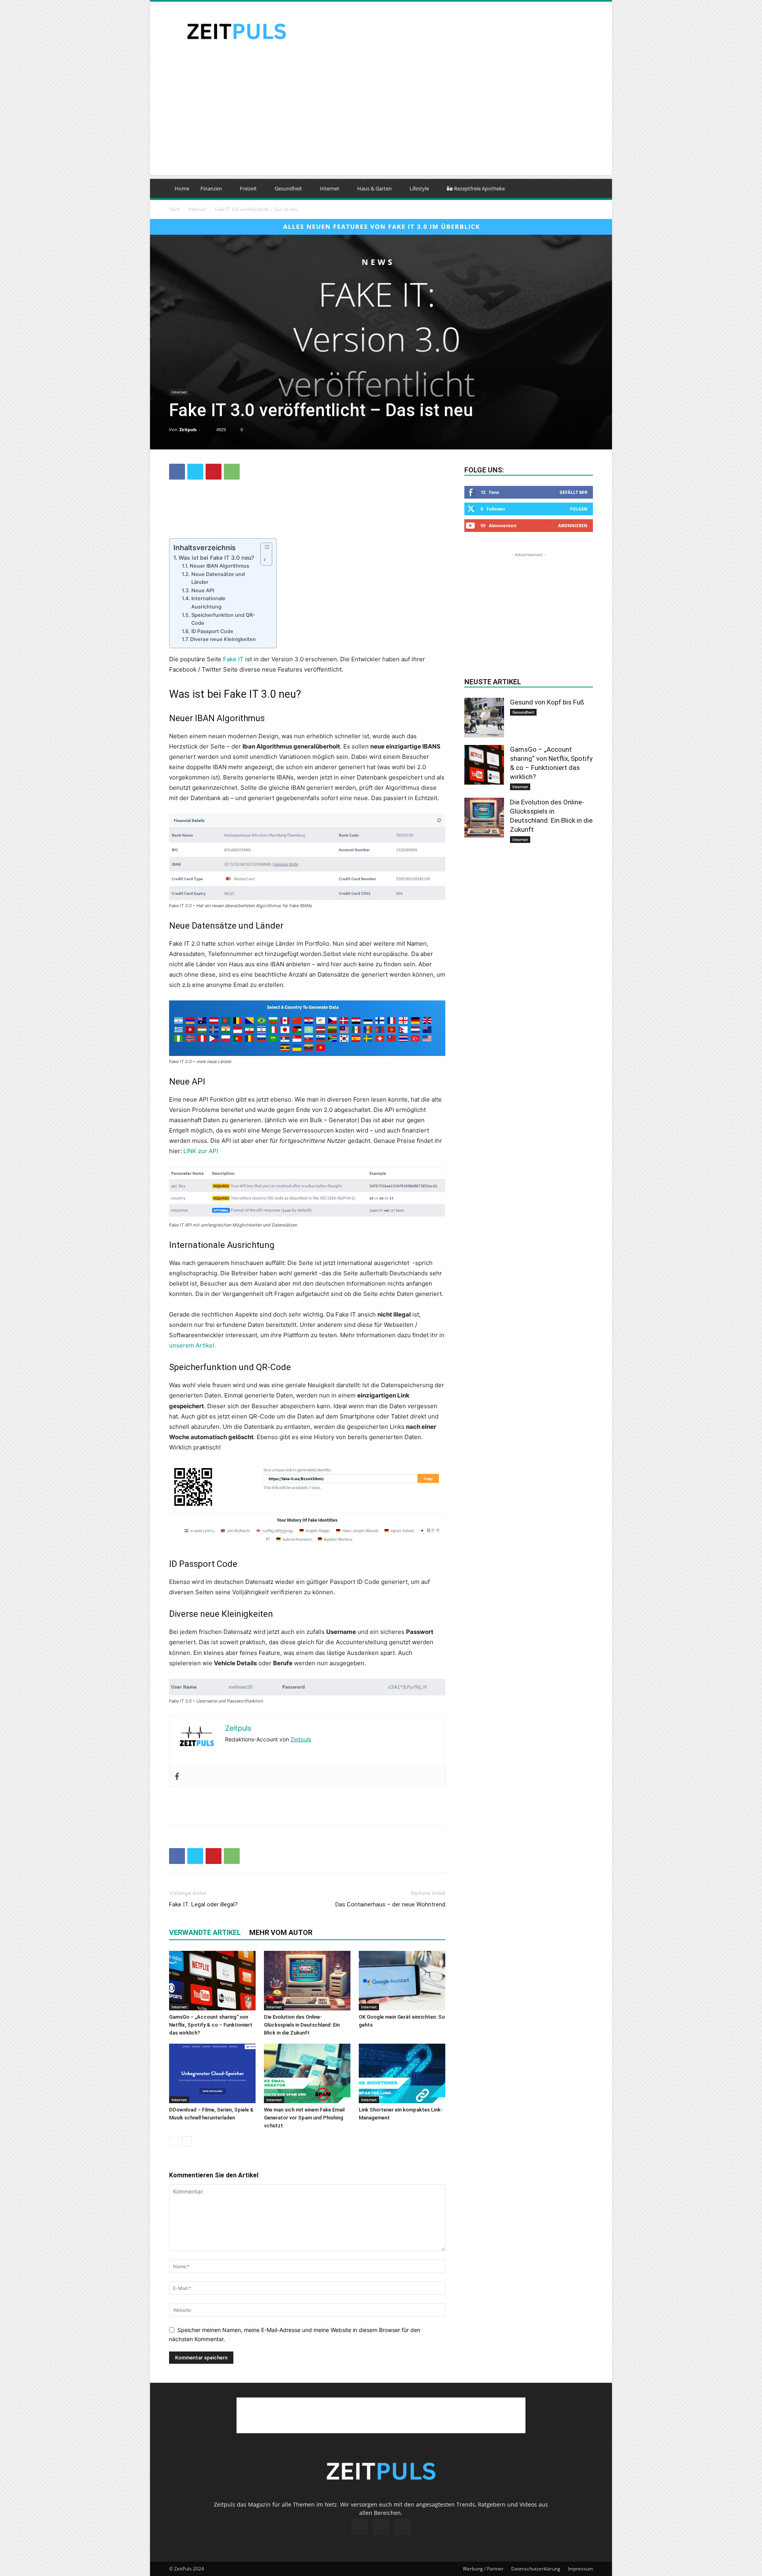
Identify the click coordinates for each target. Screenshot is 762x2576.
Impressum (580, 2569)
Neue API (203, 590)
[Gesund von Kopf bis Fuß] (484, 718)
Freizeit (248, 188)
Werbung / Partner (483, 2569)
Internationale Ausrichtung (208, 603)
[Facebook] (177, 472)
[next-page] (187, 2141)
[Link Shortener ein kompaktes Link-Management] (402, 2073)
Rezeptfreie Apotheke (479, 188)
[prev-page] (174, 2141)
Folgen (579, 509)
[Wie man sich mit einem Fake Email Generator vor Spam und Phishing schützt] (307, 2073)
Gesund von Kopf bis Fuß (547, 702)
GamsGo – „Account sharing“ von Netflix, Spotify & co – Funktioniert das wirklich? (211, 2025)
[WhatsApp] (232, 472)
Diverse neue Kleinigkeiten (223, 639)
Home (182, 188)
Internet (330, 188)
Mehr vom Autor (281, 1932)
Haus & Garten (374, 188)
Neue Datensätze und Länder (218, 578)
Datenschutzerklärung (536, 2569)
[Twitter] (195, 472)
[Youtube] (402, 2527)
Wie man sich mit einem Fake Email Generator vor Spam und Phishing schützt (304, 2118)
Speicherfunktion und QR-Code (223, 619)
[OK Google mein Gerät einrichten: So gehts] (402, 1981)
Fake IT (233, 659)
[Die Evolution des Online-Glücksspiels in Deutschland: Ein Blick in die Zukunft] (307, 1981)
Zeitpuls (188, 429)
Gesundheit (288, 188)
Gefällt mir (573, 492)
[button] (583, 189)
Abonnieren (573, 525)
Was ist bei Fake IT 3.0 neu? (216, 558)
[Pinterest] (214, 472)
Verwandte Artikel (205, 1932)
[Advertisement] (448, 31)
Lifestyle (419, 188)
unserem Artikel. (192, 1345)
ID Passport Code (212, 631)
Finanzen (211, 188)
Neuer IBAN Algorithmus (219, 566)
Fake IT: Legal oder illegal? (203, 1904)
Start (174, 209)
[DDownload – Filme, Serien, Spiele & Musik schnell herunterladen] (212, 2073)
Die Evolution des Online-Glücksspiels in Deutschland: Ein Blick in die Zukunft (302, 2025)
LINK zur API (201, 1151)
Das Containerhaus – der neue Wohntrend (390, 1904)
